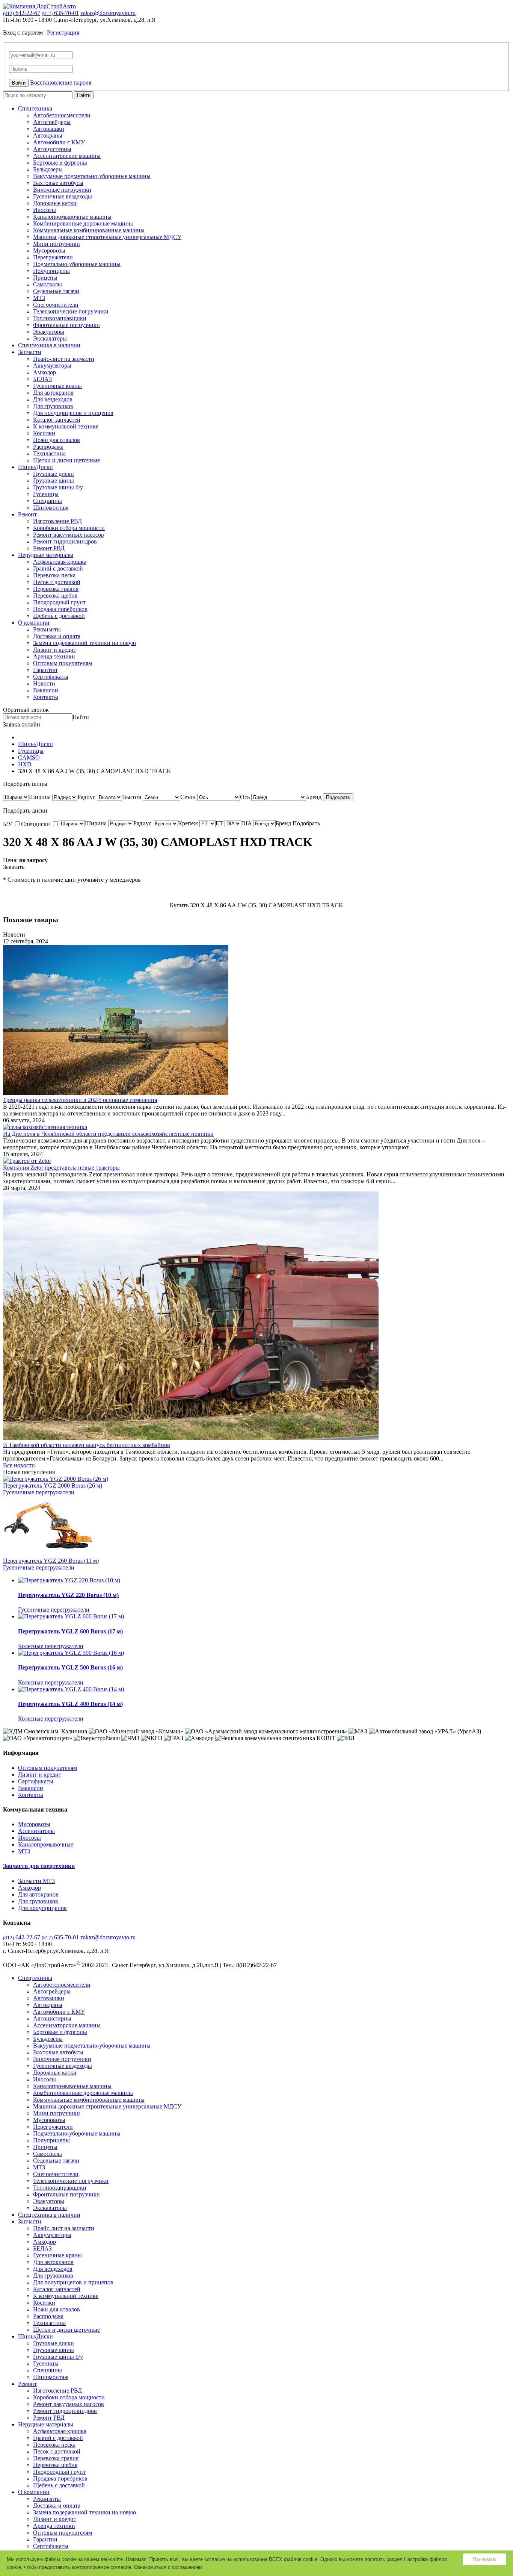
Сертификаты (51, 677)
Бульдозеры (48, 169)
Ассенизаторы (36, 1831)
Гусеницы (46, 494)
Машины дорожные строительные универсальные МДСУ (107, 237)
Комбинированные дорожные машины (83, 223)
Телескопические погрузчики (71, 311)
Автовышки (49, 129)
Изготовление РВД (57, 521)
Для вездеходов (53, 399)
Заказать (14, 867)
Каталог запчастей (57, 420)
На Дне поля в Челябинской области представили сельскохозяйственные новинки (108, 1134)
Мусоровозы (49, 250)
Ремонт (27, 514)
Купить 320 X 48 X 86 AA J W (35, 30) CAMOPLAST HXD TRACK (256, 905)
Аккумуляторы (52, 366)
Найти (84, 95)
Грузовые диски (54, 474)
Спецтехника (35, 108)
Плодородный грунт (59, 602)
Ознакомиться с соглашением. (169, 2567)
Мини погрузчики (57, 244)
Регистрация (63, 33)
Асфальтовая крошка (60, 562)
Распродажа (48, 447)
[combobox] (40, 797)
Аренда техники (54, 656)
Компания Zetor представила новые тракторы (61, 1168)
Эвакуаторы (49, 332)
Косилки (44, 433)
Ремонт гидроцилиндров (65, 541)
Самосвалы (48, 284)
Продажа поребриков (60, 609)
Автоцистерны (52, 149)
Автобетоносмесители (62, 115)
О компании (34, 623)
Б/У (8, 824)
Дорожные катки (55, 203)
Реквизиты (47, 629)
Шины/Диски (35, 467)
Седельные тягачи (56, 291)
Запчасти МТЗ (36, 1881)
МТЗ (39, 298)
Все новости (19, 1465)
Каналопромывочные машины (72, 217)
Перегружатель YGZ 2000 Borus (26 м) (53, 1486)
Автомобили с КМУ (59, 142)
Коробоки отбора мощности (69, 528)
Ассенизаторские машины (67, 156)
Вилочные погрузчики (62, 190)
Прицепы (45, 278)
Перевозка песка (54, 575)
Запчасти (30, 352)
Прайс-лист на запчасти (64, 359)
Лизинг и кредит (55, 650)
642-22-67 (22, 13)
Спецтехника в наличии (49, 345)
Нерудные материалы (46, 555)
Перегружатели (53, 257)
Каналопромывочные (46, 1844)
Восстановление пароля (61, 82)
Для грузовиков (53, 406)
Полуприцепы (51, 271)
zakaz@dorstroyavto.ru (108, 13)
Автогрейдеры (52, 122)
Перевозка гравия (56, 589)
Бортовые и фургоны (60, 163)
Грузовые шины (54, 481)
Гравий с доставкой (58, 568)
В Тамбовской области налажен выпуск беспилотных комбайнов (87, 1445)
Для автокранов (53, 393)
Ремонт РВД (49, 548)
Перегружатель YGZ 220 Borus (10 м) (68, 1595)
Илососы (45, 210)
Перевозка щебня (55, 596)
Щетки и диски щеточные (66, 460)
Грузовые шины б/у (58, 487)
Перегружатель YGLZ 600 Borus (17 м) (70, 1631)
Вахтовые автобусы (58, 183)
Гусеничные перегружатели (39, 1492)
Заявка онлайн (22, 724)
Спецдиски (36, 824)
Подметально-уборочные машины (77, 264)
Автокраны (48, 135)
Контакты (46, 697)
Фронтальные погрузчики (66, 325)
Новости (44, 683)
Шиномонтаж (51, 508)
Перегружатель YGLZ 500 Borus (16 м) (70, 1667)
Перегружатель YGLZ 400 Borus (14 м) (70, 1704)
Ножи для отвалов (57, 440)
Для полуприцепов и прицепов (73, 413)
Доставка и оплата (57, 636)
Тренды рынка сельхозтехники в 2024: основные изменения (80, 1100)
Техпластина (49, 453)
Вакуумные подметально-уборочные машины (92, 176)
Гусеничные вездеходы (63, 196)
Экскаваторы (50, 338)
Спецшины (48, 501)
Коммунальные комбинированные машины (89, 230)
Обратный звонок (26, 710)
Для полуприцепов (42, 1908)
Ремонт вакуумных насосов (69, 535)
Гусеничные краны (57, 386)
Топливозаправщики (60, 318)
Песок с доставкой (57, 582)
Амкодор (45, 372)
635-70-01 (60, 13)
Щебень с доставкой (59, 616)
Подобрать (338, 797)
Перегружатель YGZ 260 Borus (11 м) (51, 1561)
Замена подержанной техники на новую (84, 643)
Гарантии (45, 670)
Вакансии (46, 690)
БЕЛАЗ (42, 379)
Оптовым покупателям (63, 663)
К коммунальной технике (66, 426)
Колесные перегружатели (51, 1646)
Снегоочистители (56, 305)
